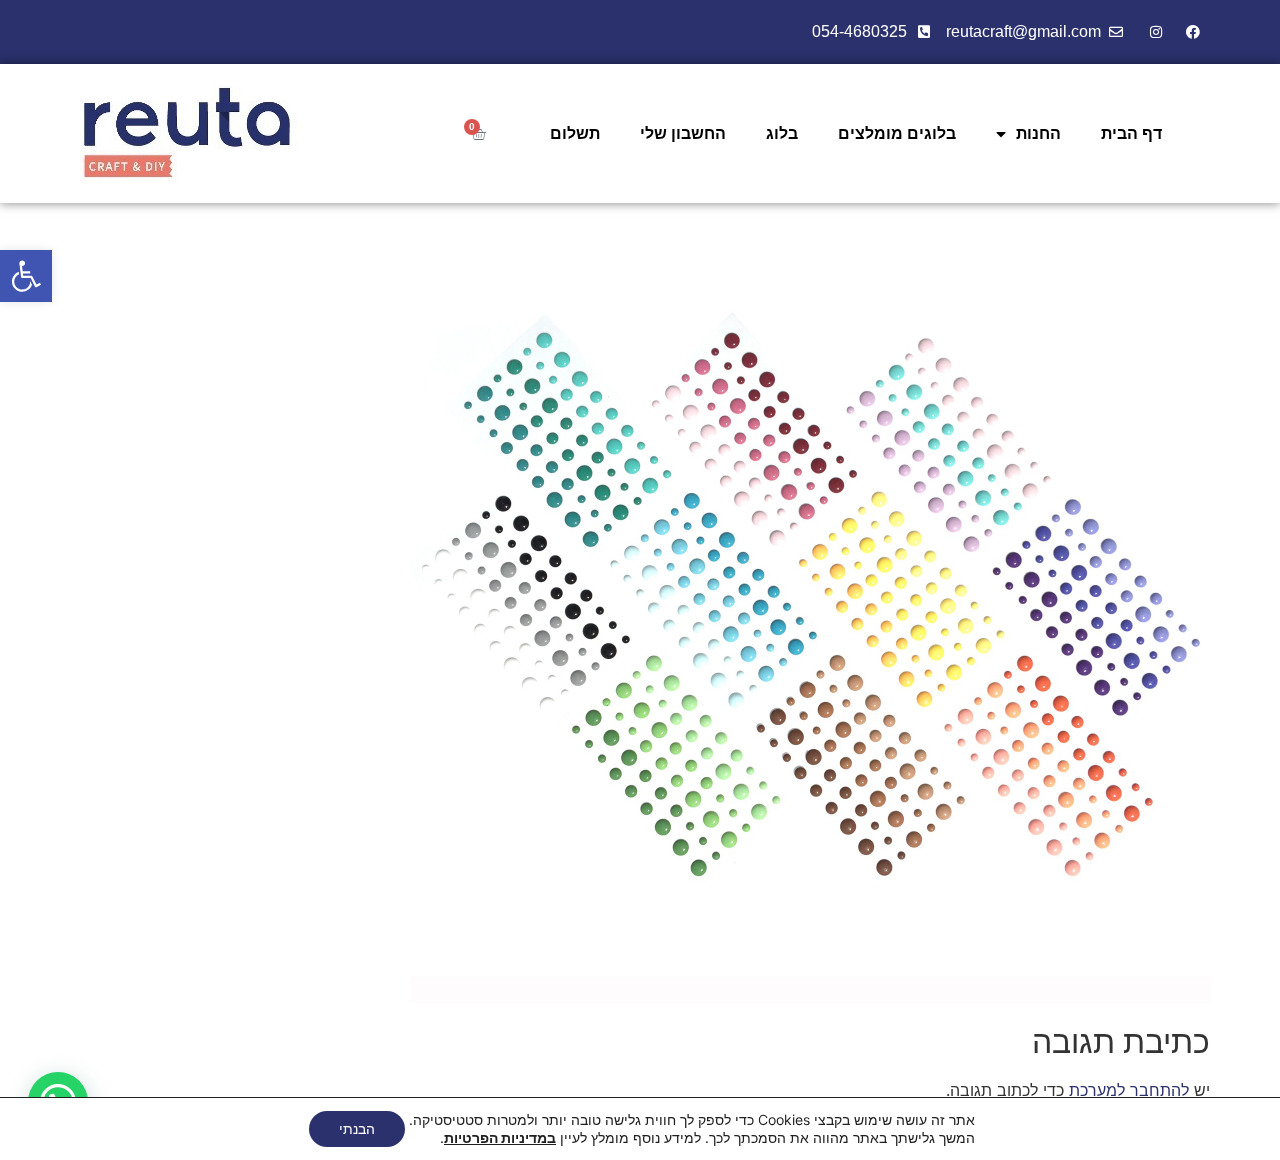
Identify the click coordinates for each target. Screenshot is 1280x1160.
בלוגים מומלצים (897, 133)
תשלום (575, 133)
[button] (26, 276)
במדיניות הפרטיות (500, 1137)
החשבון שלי (683, 133)
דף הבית (1131, 133)
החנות (1038, 133)
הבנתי (357, 1128)
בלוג (782, 133)
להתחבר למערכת (1129, 1090)
